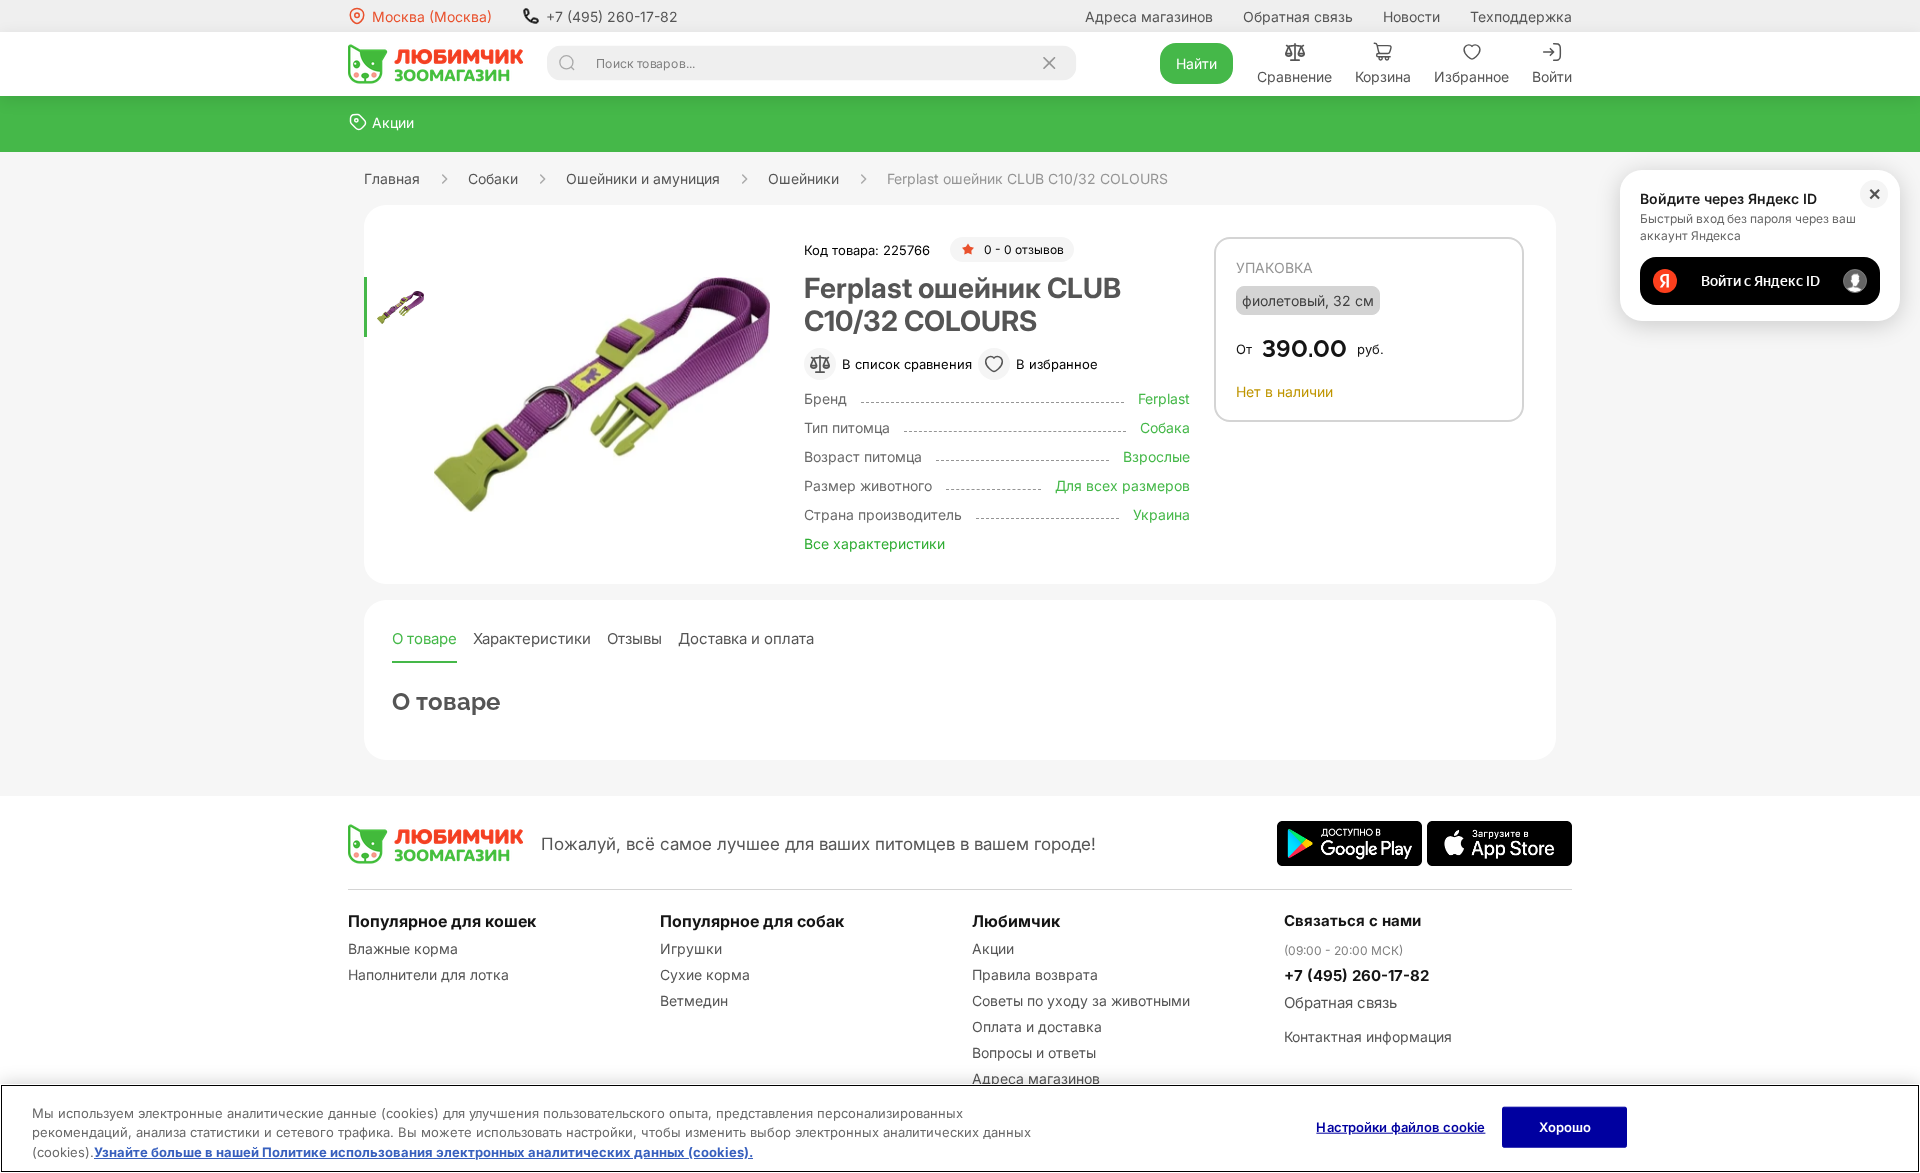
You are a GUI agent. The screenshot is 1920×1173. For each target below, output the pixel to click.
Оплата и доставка (1037, 1026)
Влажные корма (403, 948)
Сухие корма (705, 974)
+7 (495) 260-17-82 (612, 16)
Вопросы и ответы (1034, 1052)
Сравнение (1294, 76)
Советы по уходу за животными (1081, 1000)
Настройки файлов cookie (1400, 1126)
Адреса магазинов (1149, 16)
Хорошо (1565, 1126)
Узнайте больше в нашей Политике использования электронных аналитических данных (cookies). (423, 1152)
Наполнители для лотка (428, 974)
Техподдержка (1521, 16)
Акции (993, 948)
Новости (1411, 16)
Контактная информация (1368, 1036)
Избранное (1471, 76)
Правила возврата (1035, 974)
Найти (1196, 63)
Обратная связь (1298, 16)
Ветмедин (694, 1000)
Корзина (1383, 76)
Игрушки (691, 948)
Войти (1552, 76)
